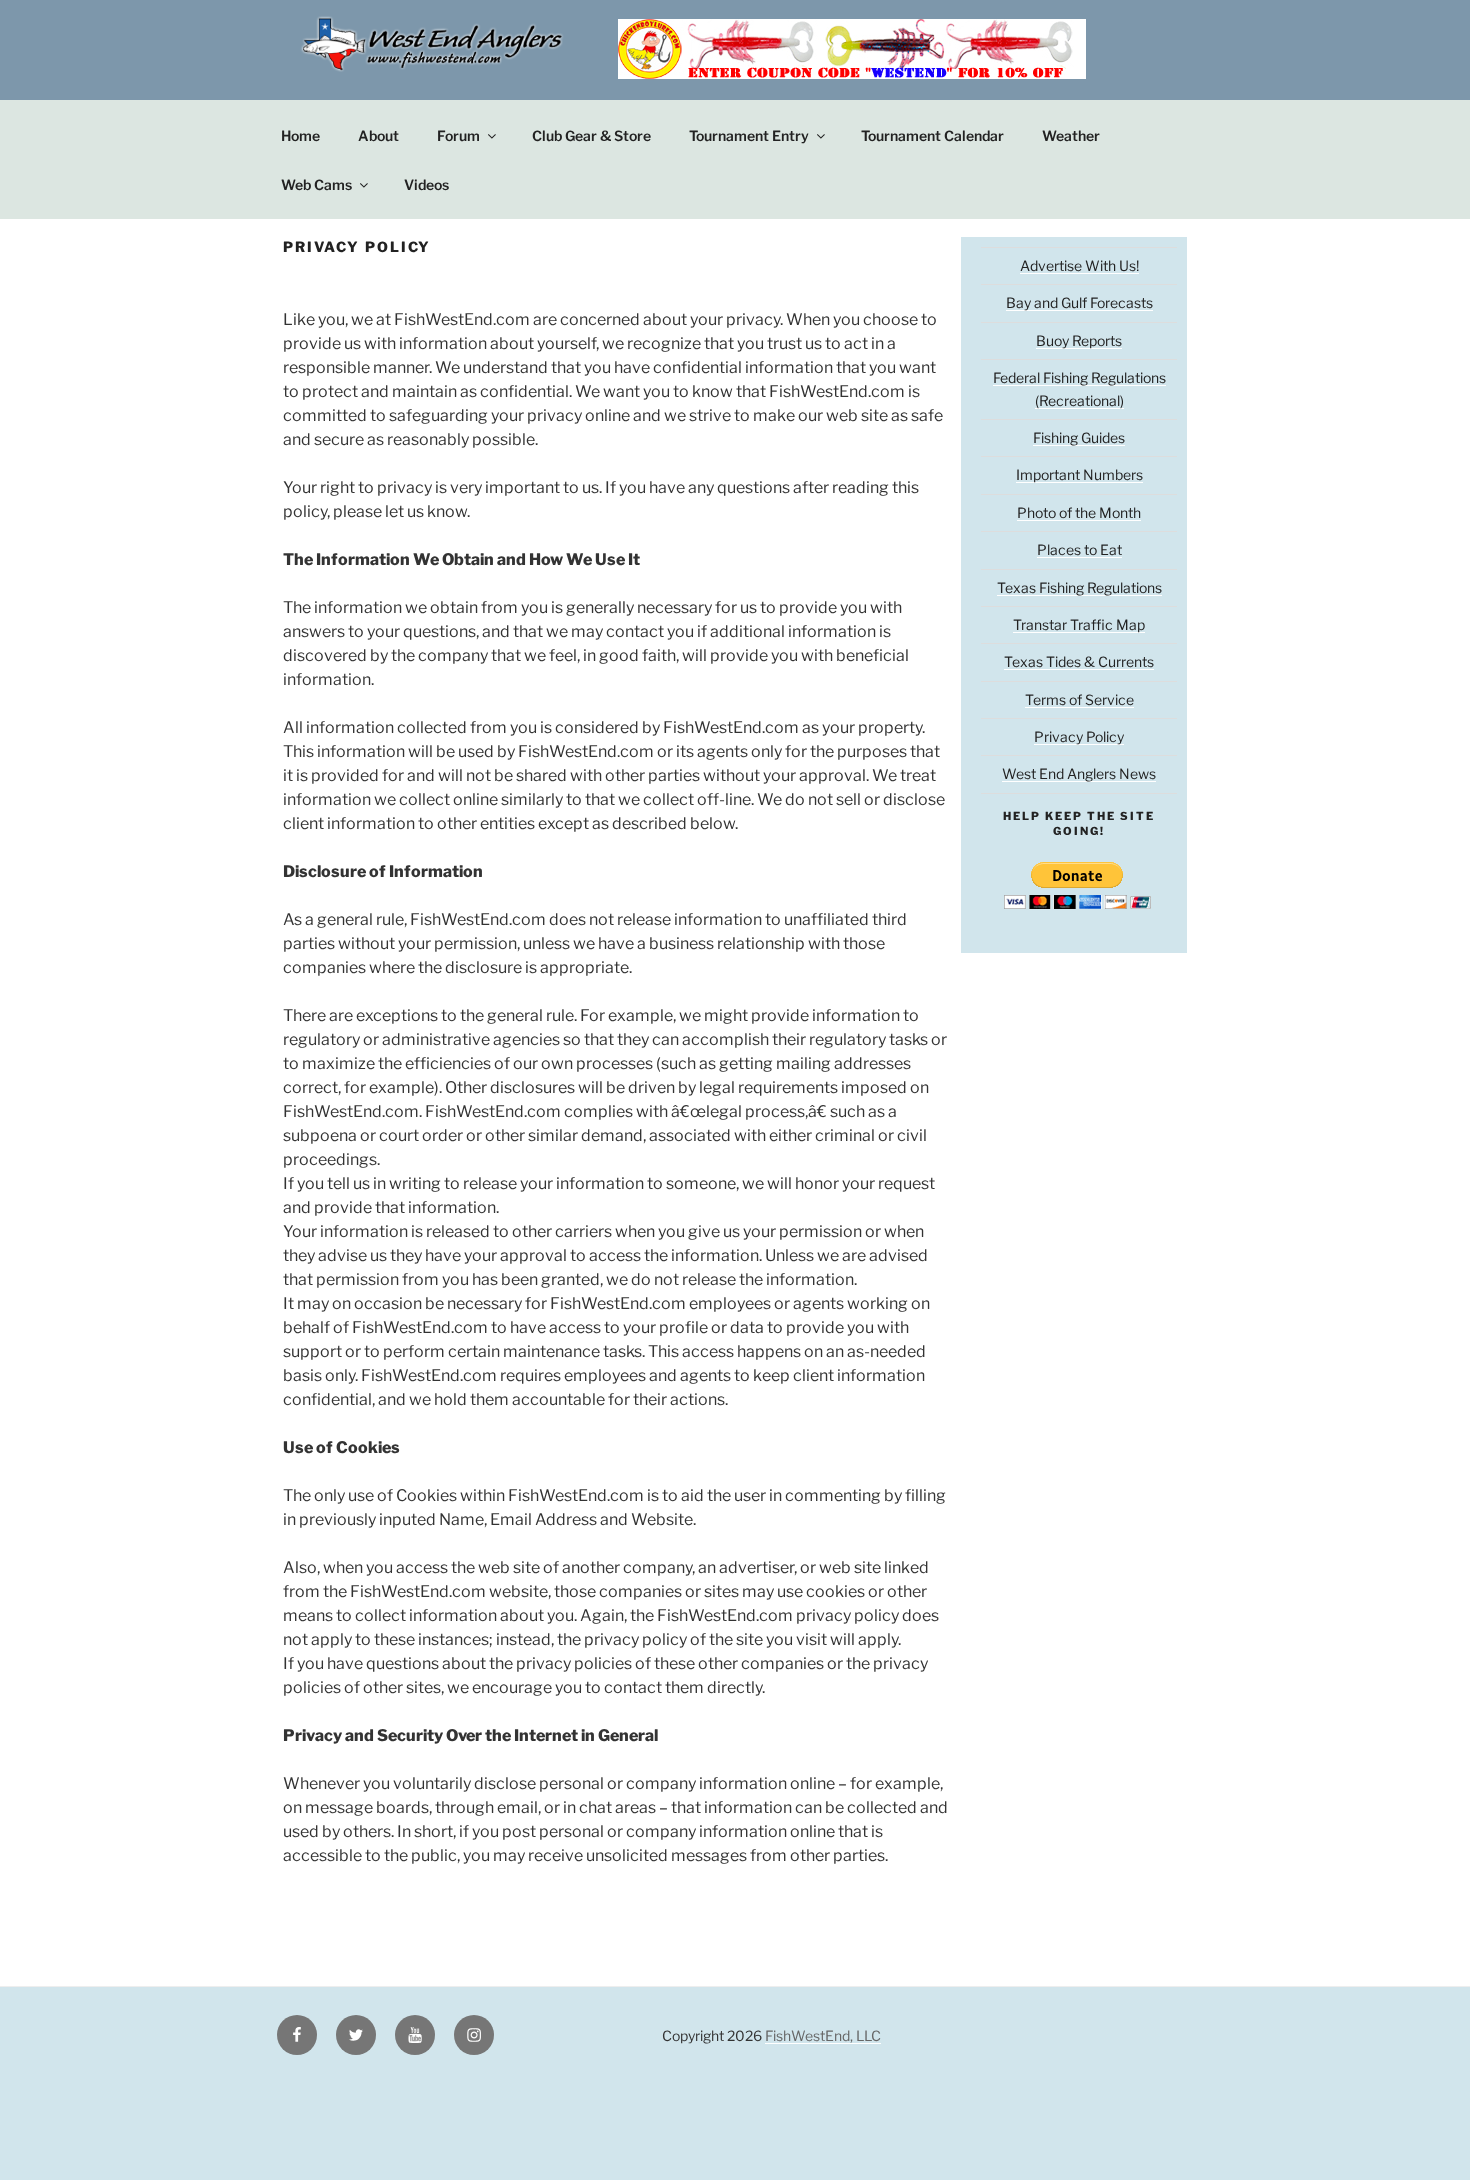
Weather (1071, 135)
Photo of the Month (1079, 512)
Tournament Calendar (932, 135)
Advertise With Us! (1079, 265)
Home (300, 135)
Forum (458, 135)
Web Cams (316, 184)
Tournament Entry (749, 135)
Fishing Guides (1079, 437)
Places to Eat (1079, 549)
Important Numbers (1079, 474)
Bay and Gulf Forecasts (1079, 302)
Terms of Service (1079, 699)
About (378, 135)
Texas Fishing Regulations (1079, 587)
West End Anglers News (1079, 773)
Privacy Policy (1079, 736)
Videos (426, 184)
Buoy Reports (1079, 340)
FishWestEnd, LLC (823, 2035)
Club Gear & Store (591, 135)
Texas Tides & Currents (1079, 661)
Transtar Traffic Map (1079, 624)
